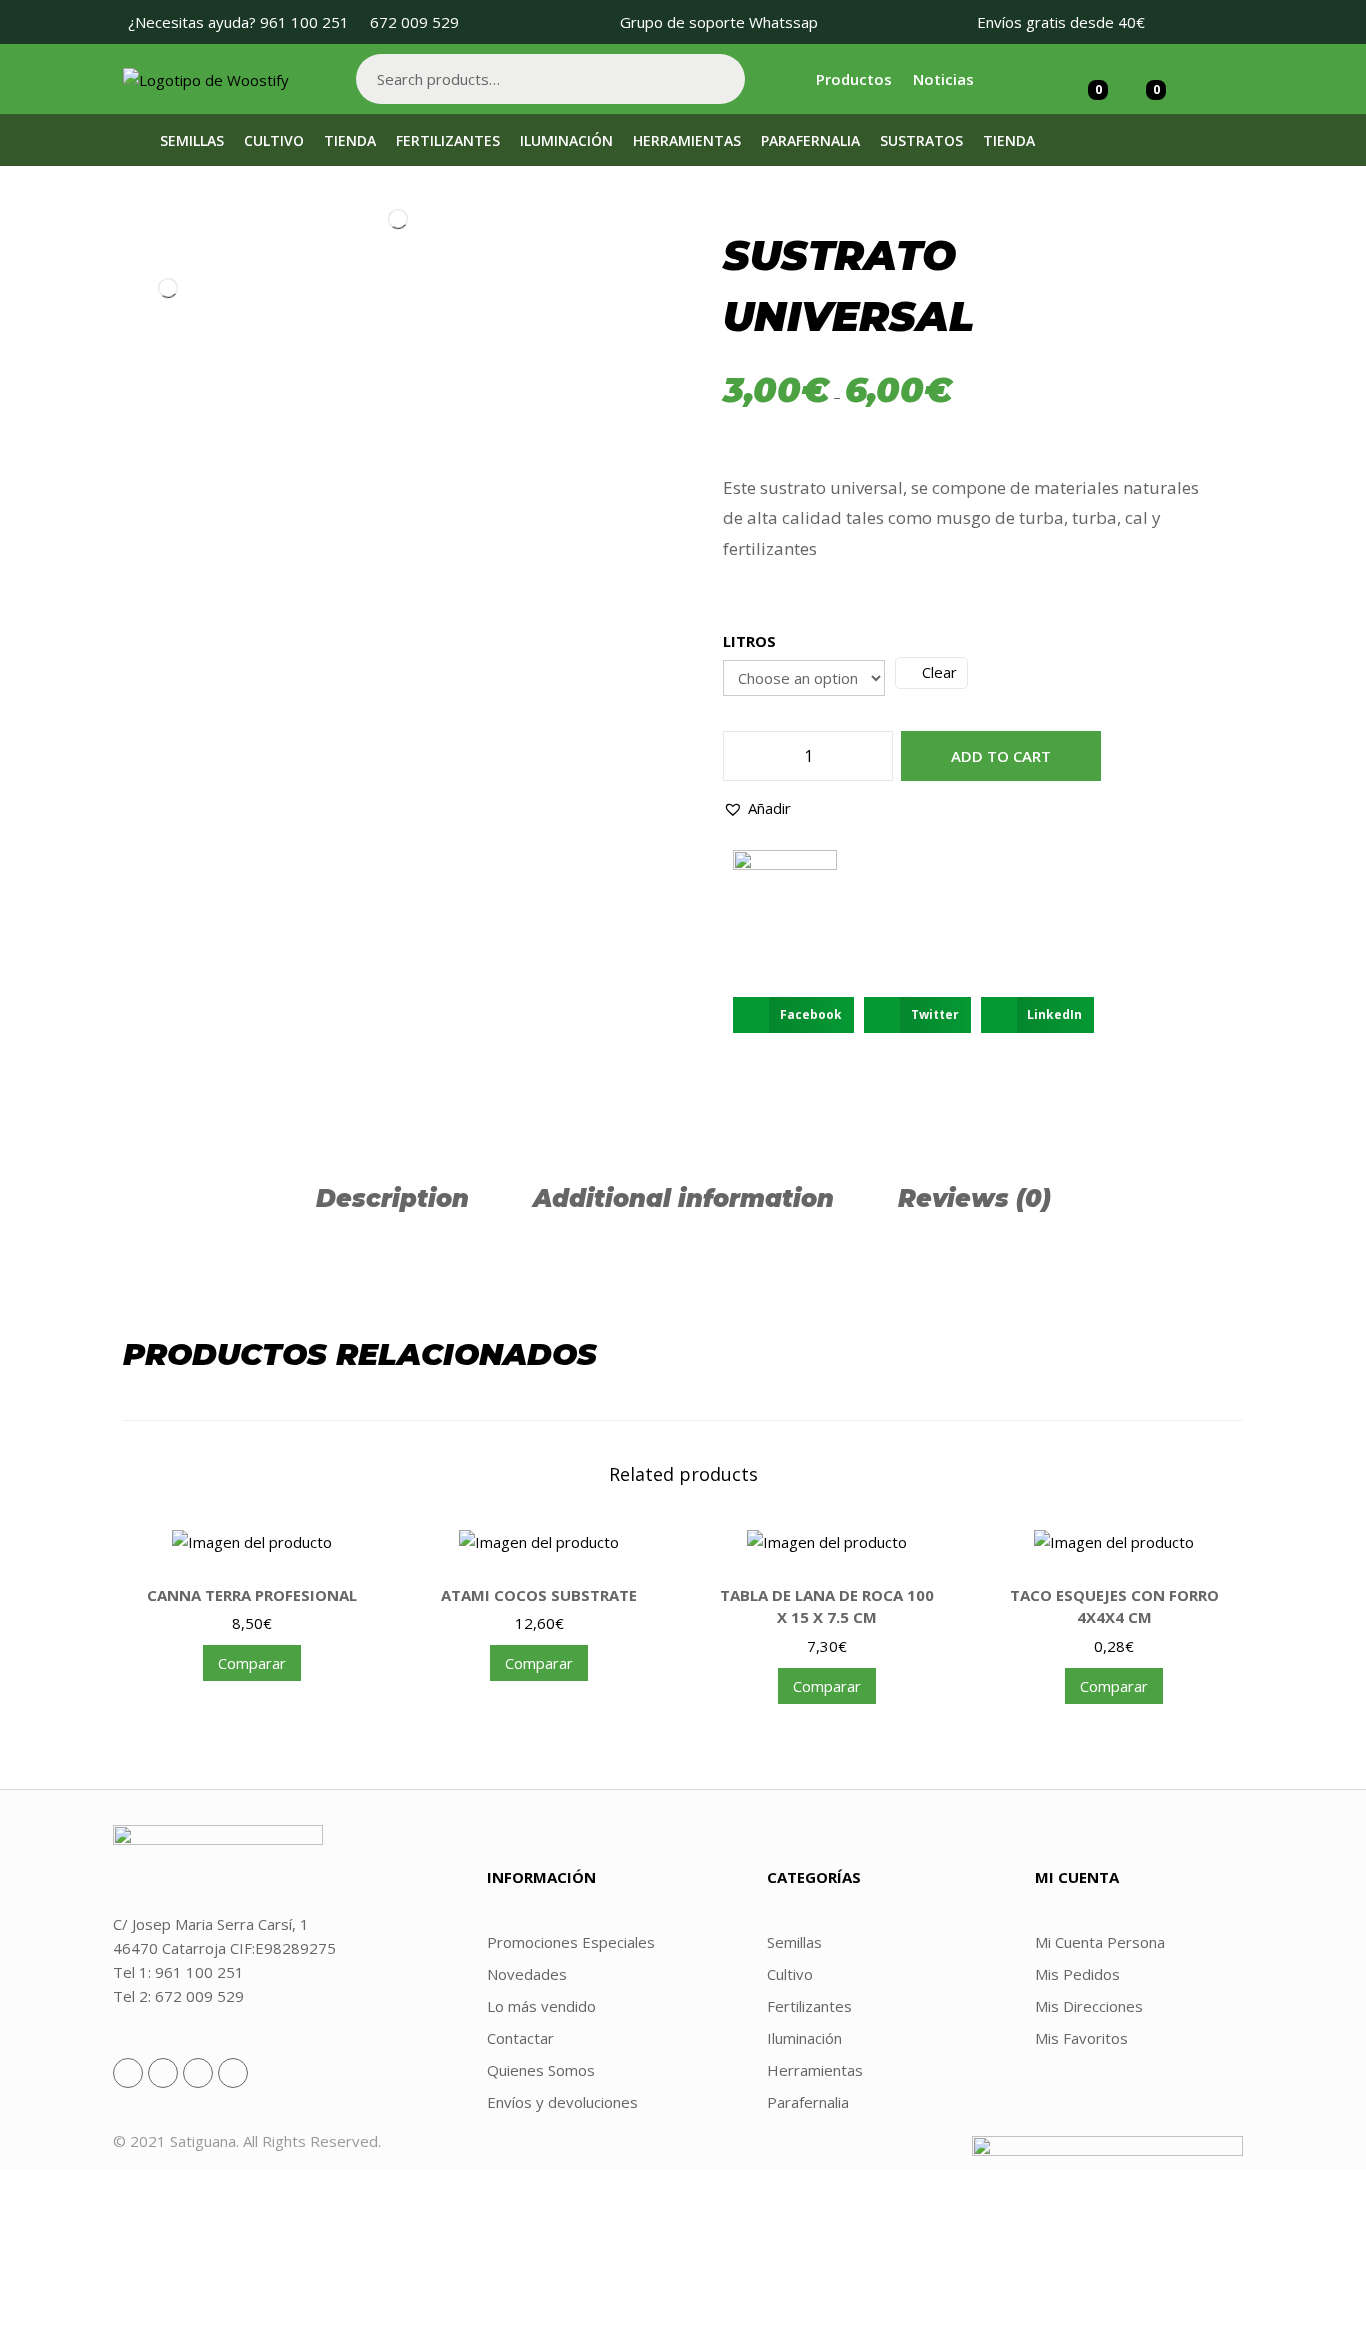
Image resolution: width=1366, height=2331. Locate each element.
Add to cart (1001, 756)
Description (392, 1198)
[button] (757, 808)
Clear (939, 672)
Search (720, 79)
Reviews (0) (974, 1198)
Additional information (683, 1198)
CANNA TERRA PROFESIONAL (252, 1595)
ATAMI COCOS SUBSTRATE (539, 1595)
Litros (749, 641)
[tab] (392, 1198)
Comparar (252, 1663)
